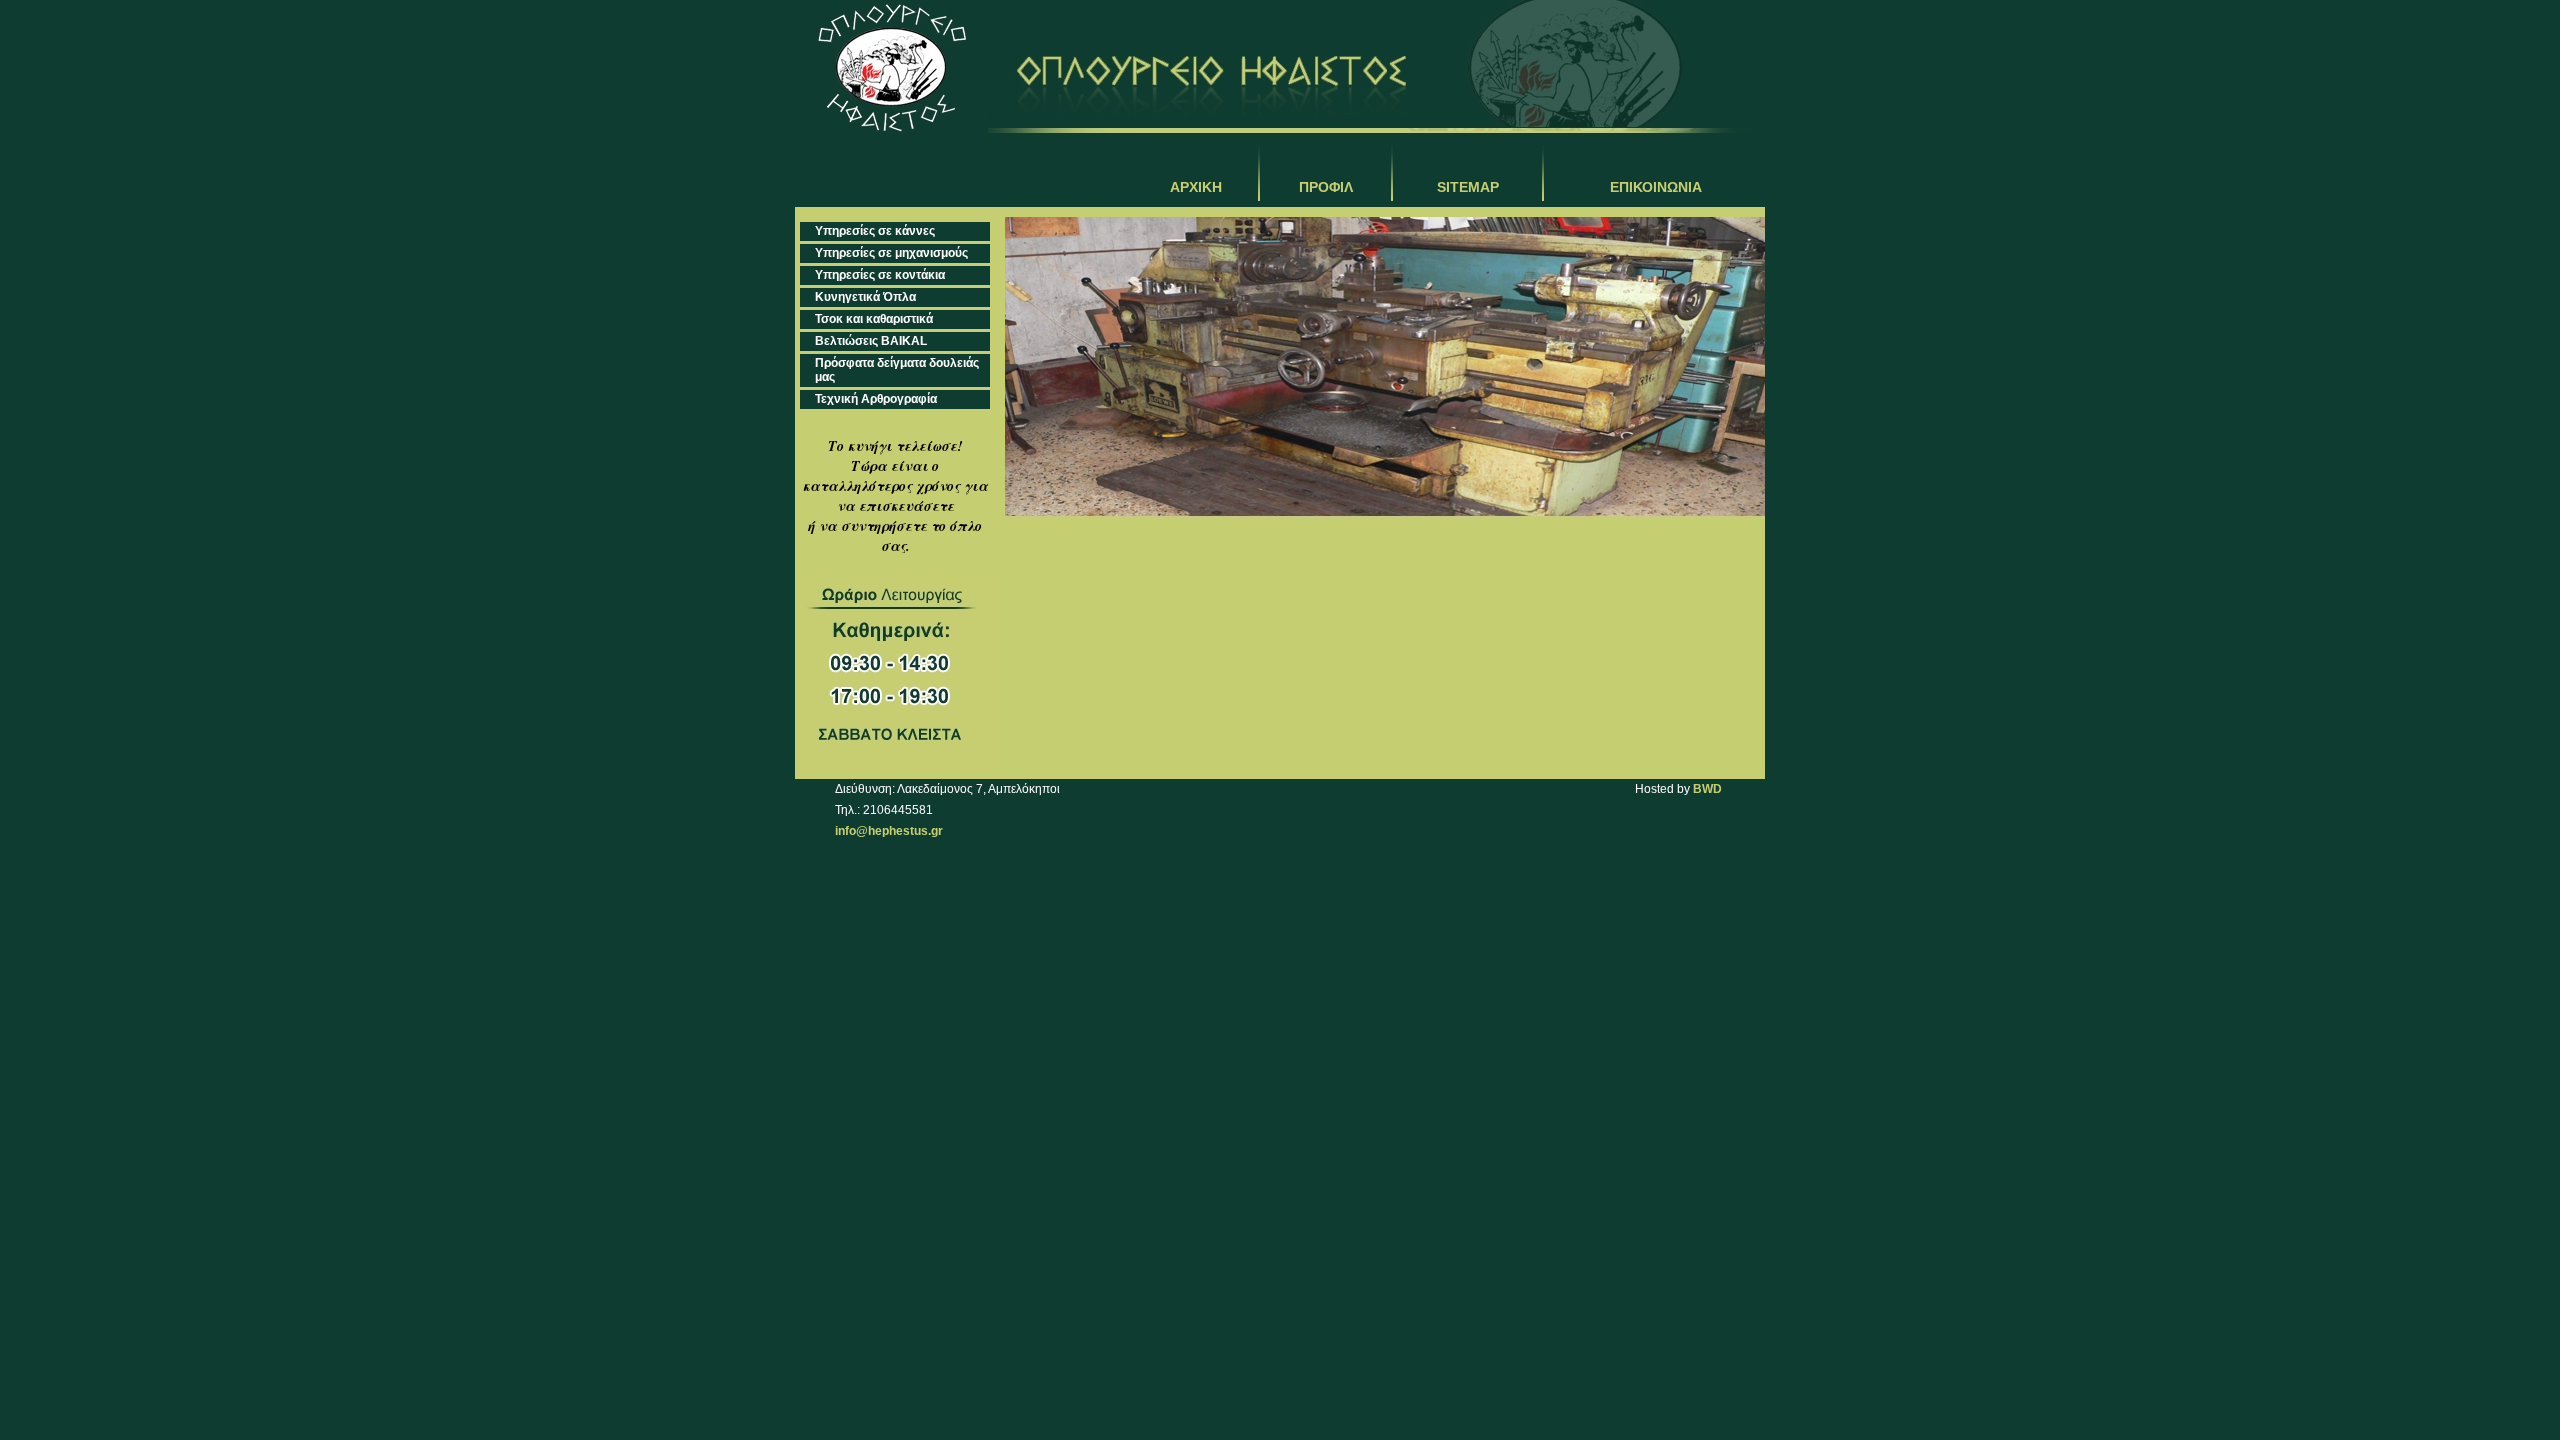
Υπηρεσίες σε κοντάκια (880, 275)
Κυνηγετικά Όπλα (865, 297)
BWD (1707, 789)
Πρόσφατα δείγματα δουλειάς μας (897, 370)
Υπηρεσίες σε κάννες (875, 231)
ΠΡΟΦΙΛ (1326, 187)
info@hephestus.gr (889, 831)
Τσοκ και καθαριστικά (874, 319)
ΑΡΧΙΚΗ (1196, 187)
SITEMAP (1468, 187)
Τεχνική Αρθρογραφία (876, 399)
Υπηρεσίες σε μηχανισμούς (891, 253)
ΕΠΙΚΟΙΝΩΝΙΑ (1656, 187)
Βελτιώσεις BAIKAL (871, 341)
